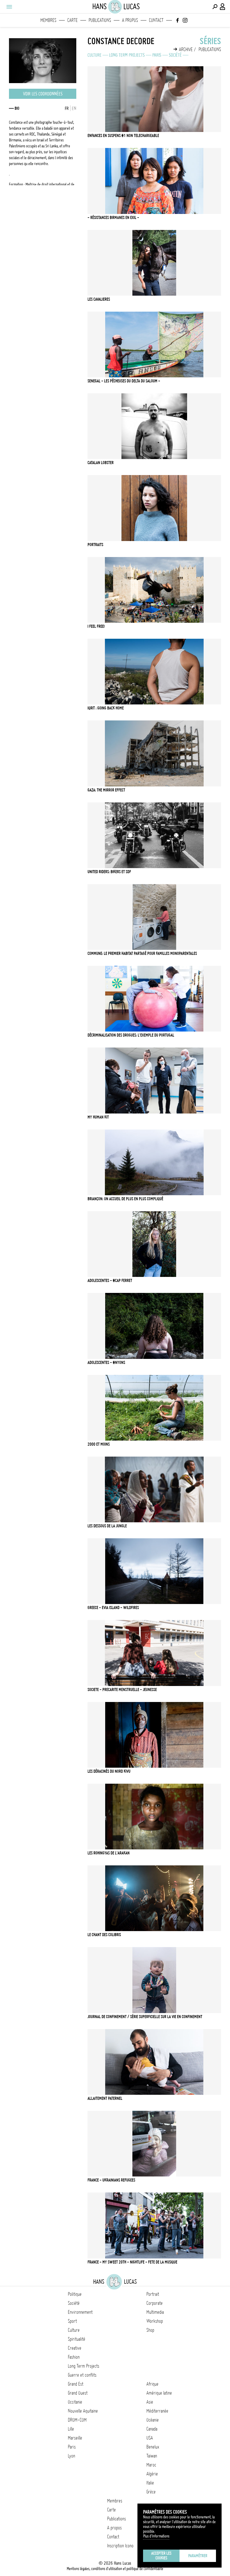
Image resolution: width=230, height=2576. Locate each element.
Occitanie (75, 2402)
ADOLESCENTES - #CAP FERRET (110, 1281)
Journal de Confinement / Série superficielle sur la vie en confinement (145, 2017)
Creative (75, 2348)
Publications (100, 20)
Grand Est (76, 2384)
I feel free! (96, 626)
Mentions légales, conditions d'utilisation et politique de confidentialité (115, 2569)
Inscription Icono (120, 2546)
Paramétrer (198, 2556)
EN (74, 108)
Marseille (75, 2438)
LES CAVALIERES (99, 299)
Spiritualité (77, 2339)
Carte (73, 20)
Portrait (153, 2294)
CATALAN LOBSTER (101, 463)
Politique (75, 2294)
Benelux (153, 2447)
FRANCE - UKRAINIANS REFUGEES (111, 2180)
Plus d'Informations (156, 2536)
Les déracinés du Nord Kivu (109, 1771)
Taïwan (152, 2456)
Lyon (72, 2456)
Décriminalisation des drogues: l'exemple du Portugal (131, 1035)
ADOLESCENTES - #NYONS (106, 1363)
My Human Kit (98, 1117)
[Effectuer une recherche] (215, 7)
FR (67, 108)
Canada (152, 2429)
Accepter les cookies (161, 2556)
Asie (150, 2402)
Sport (72, 2321)
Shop (150, 2330)
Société (175, 55)
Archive (186, 49)
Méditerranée (157, 2411)
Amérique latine (159, 2393)
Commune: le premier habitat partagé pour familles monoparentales (142, 953)
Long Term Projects (127, 55)
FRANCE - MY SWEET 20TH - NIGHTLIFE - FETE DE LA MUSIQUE (132, 2262)
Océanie (153, 2420)
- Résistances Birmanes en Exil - (113, 218)
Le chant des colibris (104, 1935)
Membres (48, 20)
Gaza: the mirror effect (106, 790)
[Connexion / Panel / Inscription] (223, 7)
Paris (157, 55)
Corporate (155, 2303)
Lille (71, 2429)
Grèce (151, 2492)
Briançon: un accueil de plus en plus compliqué (125, 1199)
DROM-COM (77, 2420)
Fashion (74, 2357)
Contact (156, 20)
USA (150, 2438)
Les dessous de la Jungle (107, 1526)
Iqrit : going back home (106, 708)
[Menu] (9, 7)
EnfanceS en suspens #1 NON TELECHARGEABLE (123, 136)
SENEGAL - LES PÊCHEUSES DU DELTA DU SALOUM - (124, 381)
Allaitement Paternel (105, 2098)
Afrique (152, 2384)
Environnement (80, 2312)
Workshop (155, 2321)
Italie (150, 2483)
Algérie (152, 2474)
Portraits (95, 545)
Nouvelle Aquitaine (83, 2411)
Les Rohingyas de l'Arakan (109, 1853)
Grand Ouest (78, 2393)
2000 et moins (99, 1444)
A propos (130, 20)
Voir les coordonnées (43, 94)
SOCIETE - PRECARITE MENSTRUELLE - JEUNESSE (122, 1690)
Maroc (151, 2465)
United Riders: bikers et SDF (109, 872)
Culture (95, 55)
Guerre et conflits (82, 2375)
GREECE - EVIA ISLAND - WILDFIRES (113, 1608)
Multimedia (155, 2312)
